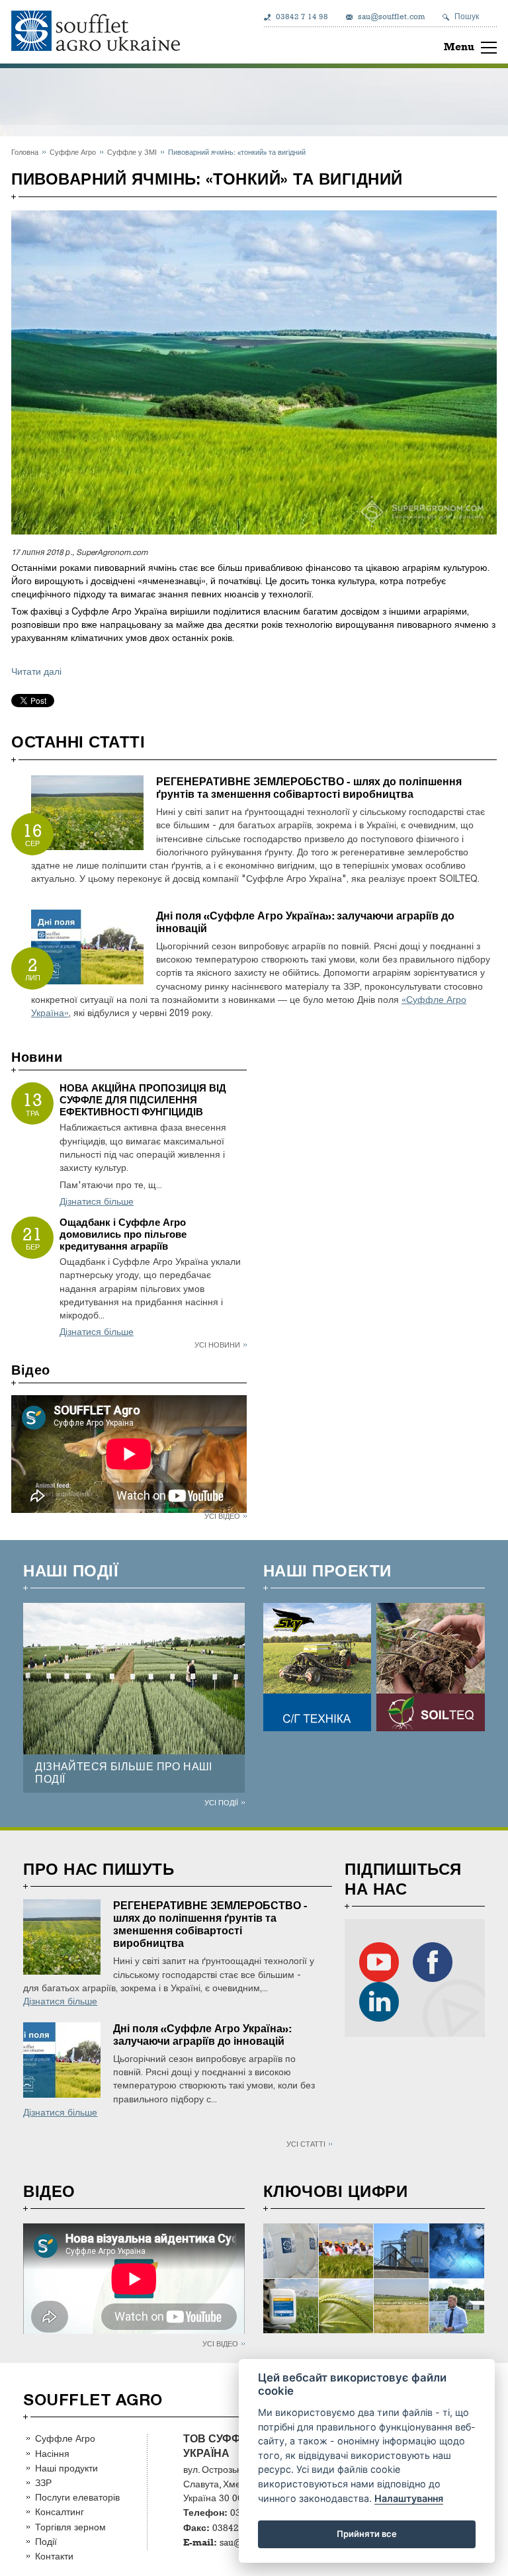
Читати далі (36, 672)
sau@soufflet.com (391, 17)
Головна (25, 152)
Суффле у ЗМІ (132, 152)
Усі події (221, 1802)
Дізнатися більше (97, 1202)
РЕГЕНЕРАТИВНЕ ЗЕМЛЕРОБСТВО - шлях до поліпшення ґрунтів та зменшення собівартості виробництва (309, 788)
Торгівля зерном (70, 2527)
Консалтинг (60, 2512)
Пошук (467, 17)
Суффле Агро (73, 152)
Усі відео (222, 1516)
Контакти (54, 2556)
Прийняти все (367, 2534)
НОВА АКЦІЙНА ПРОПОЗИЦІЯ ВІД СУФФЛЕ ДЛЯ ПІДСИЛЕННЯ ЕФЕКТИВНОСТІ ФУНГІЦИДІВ (143, 1100)
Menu (459, 47)
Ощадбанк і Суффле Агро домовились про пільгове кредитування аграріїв (123, 1234)
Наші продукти (66, 2468)
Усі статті (306, 2144)
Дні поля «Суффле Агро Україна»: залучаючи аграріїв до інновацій (202, 2035)
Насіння (52, 2453)
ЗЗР (43, 2482)
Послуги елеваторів (77, 2497)
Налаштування (409, 2498)
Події (46, 2541)
